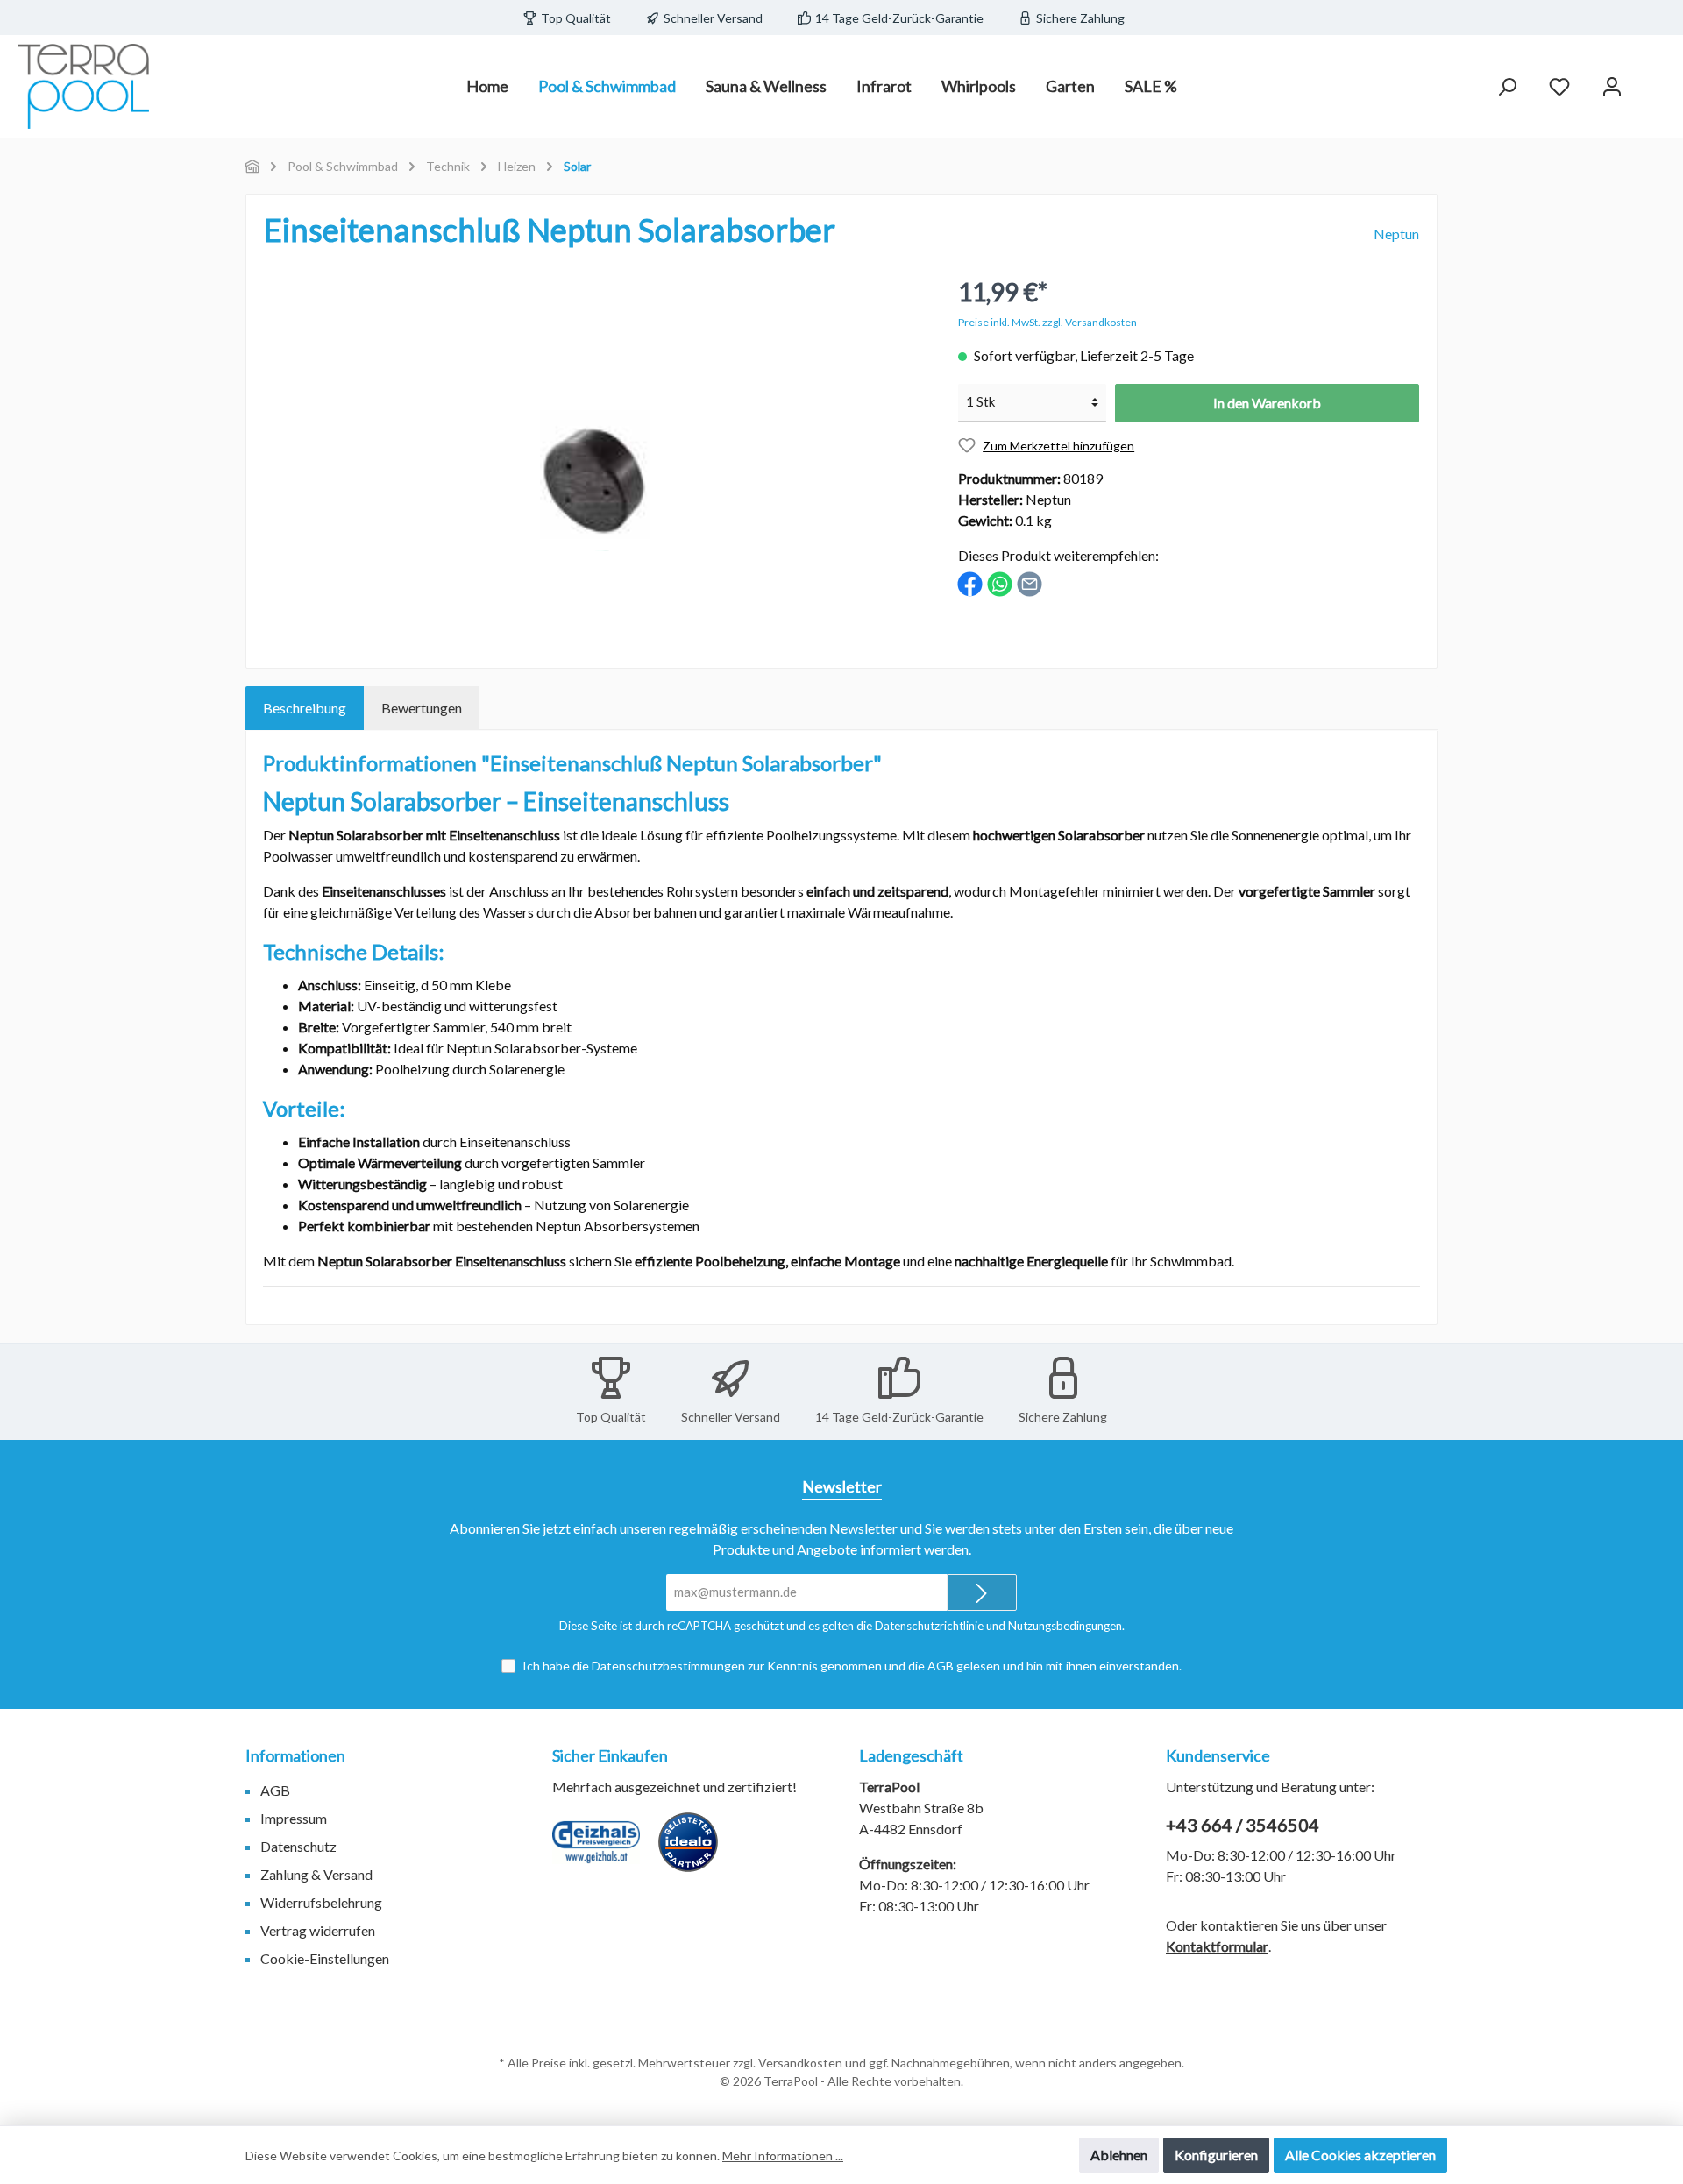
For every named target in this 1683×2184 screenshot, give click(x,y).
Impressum (294, 1818)
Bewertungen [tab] (422, 708)
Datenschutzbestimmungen (668, 1666)
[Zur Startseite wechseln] (83, 86)
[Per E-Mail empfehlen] (1030, 582)
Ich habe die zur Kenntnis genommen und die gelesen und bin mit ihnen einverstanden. (852, 1666)
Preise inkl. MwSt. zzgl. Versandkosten (1047, 322)
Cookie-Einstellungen (325, 1958)
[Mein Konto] (1612, 86)
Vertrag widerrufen (318, 1930)
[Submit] (982, 1593)
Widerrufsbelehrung (321, 1902)
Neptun (1396, 234)
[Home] (252, 166)
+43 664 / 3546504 (1243, 1825)
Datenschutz (298, 1846)
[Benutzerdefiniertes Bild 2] (697, 1851)
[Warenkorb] (1654, 81)
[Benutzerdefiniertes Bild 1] (605, 1851)
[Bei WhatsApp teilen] (1000, 582)
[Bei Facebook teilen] (970, 582)
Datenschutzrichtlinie (929, 1626)
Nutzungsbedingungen (1065, 1626)
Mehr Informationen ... (783, 2156)
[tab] (305, 708)
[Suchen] (1507, 86)
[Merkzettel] (1559, 86)
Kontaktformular (1217, 1946)
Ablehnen (1119, 2155)
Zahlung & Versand (316, 1874)
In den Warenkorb (1267, 403)
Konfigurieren (1216, 2155)
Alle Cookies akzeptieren (1360, 2155)
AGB (941, 1666)
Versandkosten (800, 2063)
